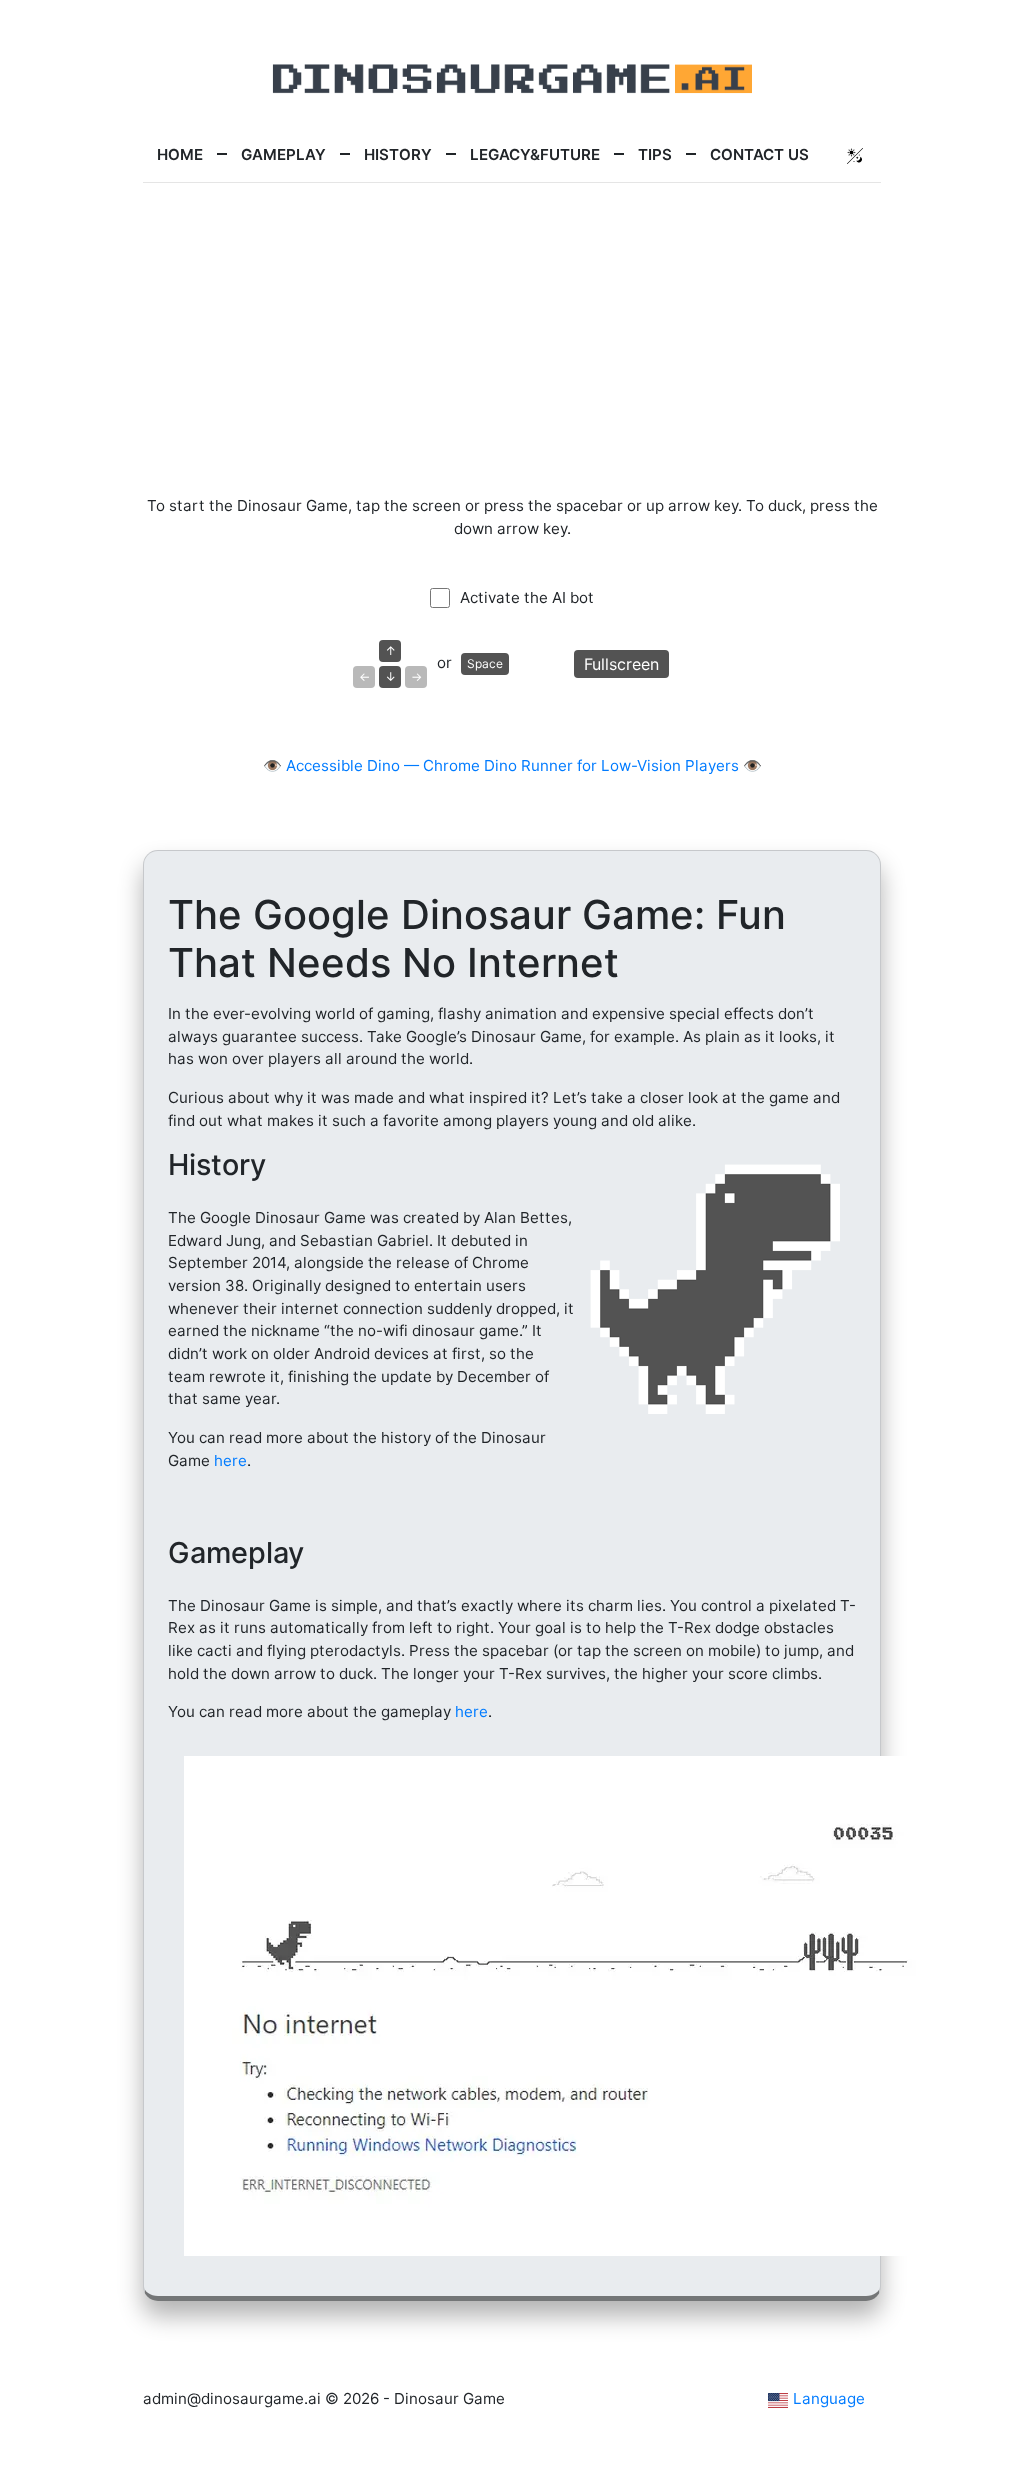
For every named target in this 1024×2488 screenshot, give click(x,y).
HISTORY (398, 154)
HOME (180, 154)
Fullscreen (621, 664)
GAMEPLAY (283, 154)
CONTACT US (759, 154)
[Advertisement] (512, 339)
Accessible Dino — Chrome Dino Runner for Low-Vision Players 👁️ (524, 765)
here (230, 1460)
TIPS (655, 154)
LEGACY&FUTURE (535, 154)
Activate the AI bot (527, 597)
